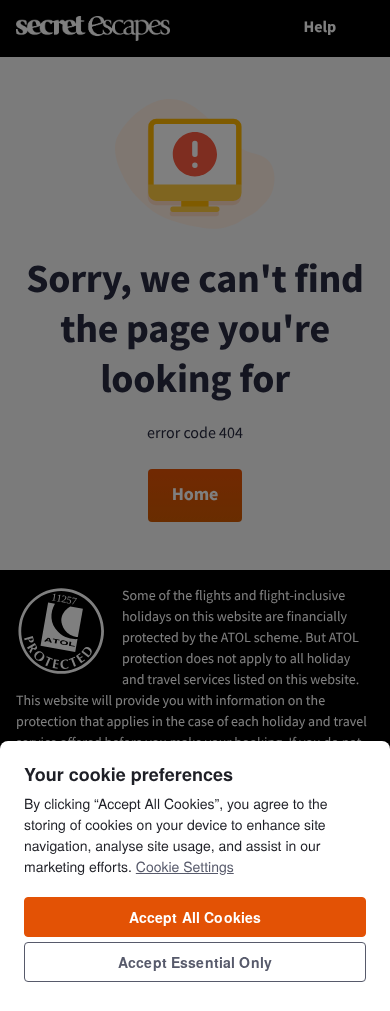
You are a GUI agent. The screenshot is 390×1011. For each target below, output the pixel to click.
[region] (195, 875)
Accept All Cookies (195, 917)
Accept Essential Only (195, 962)
